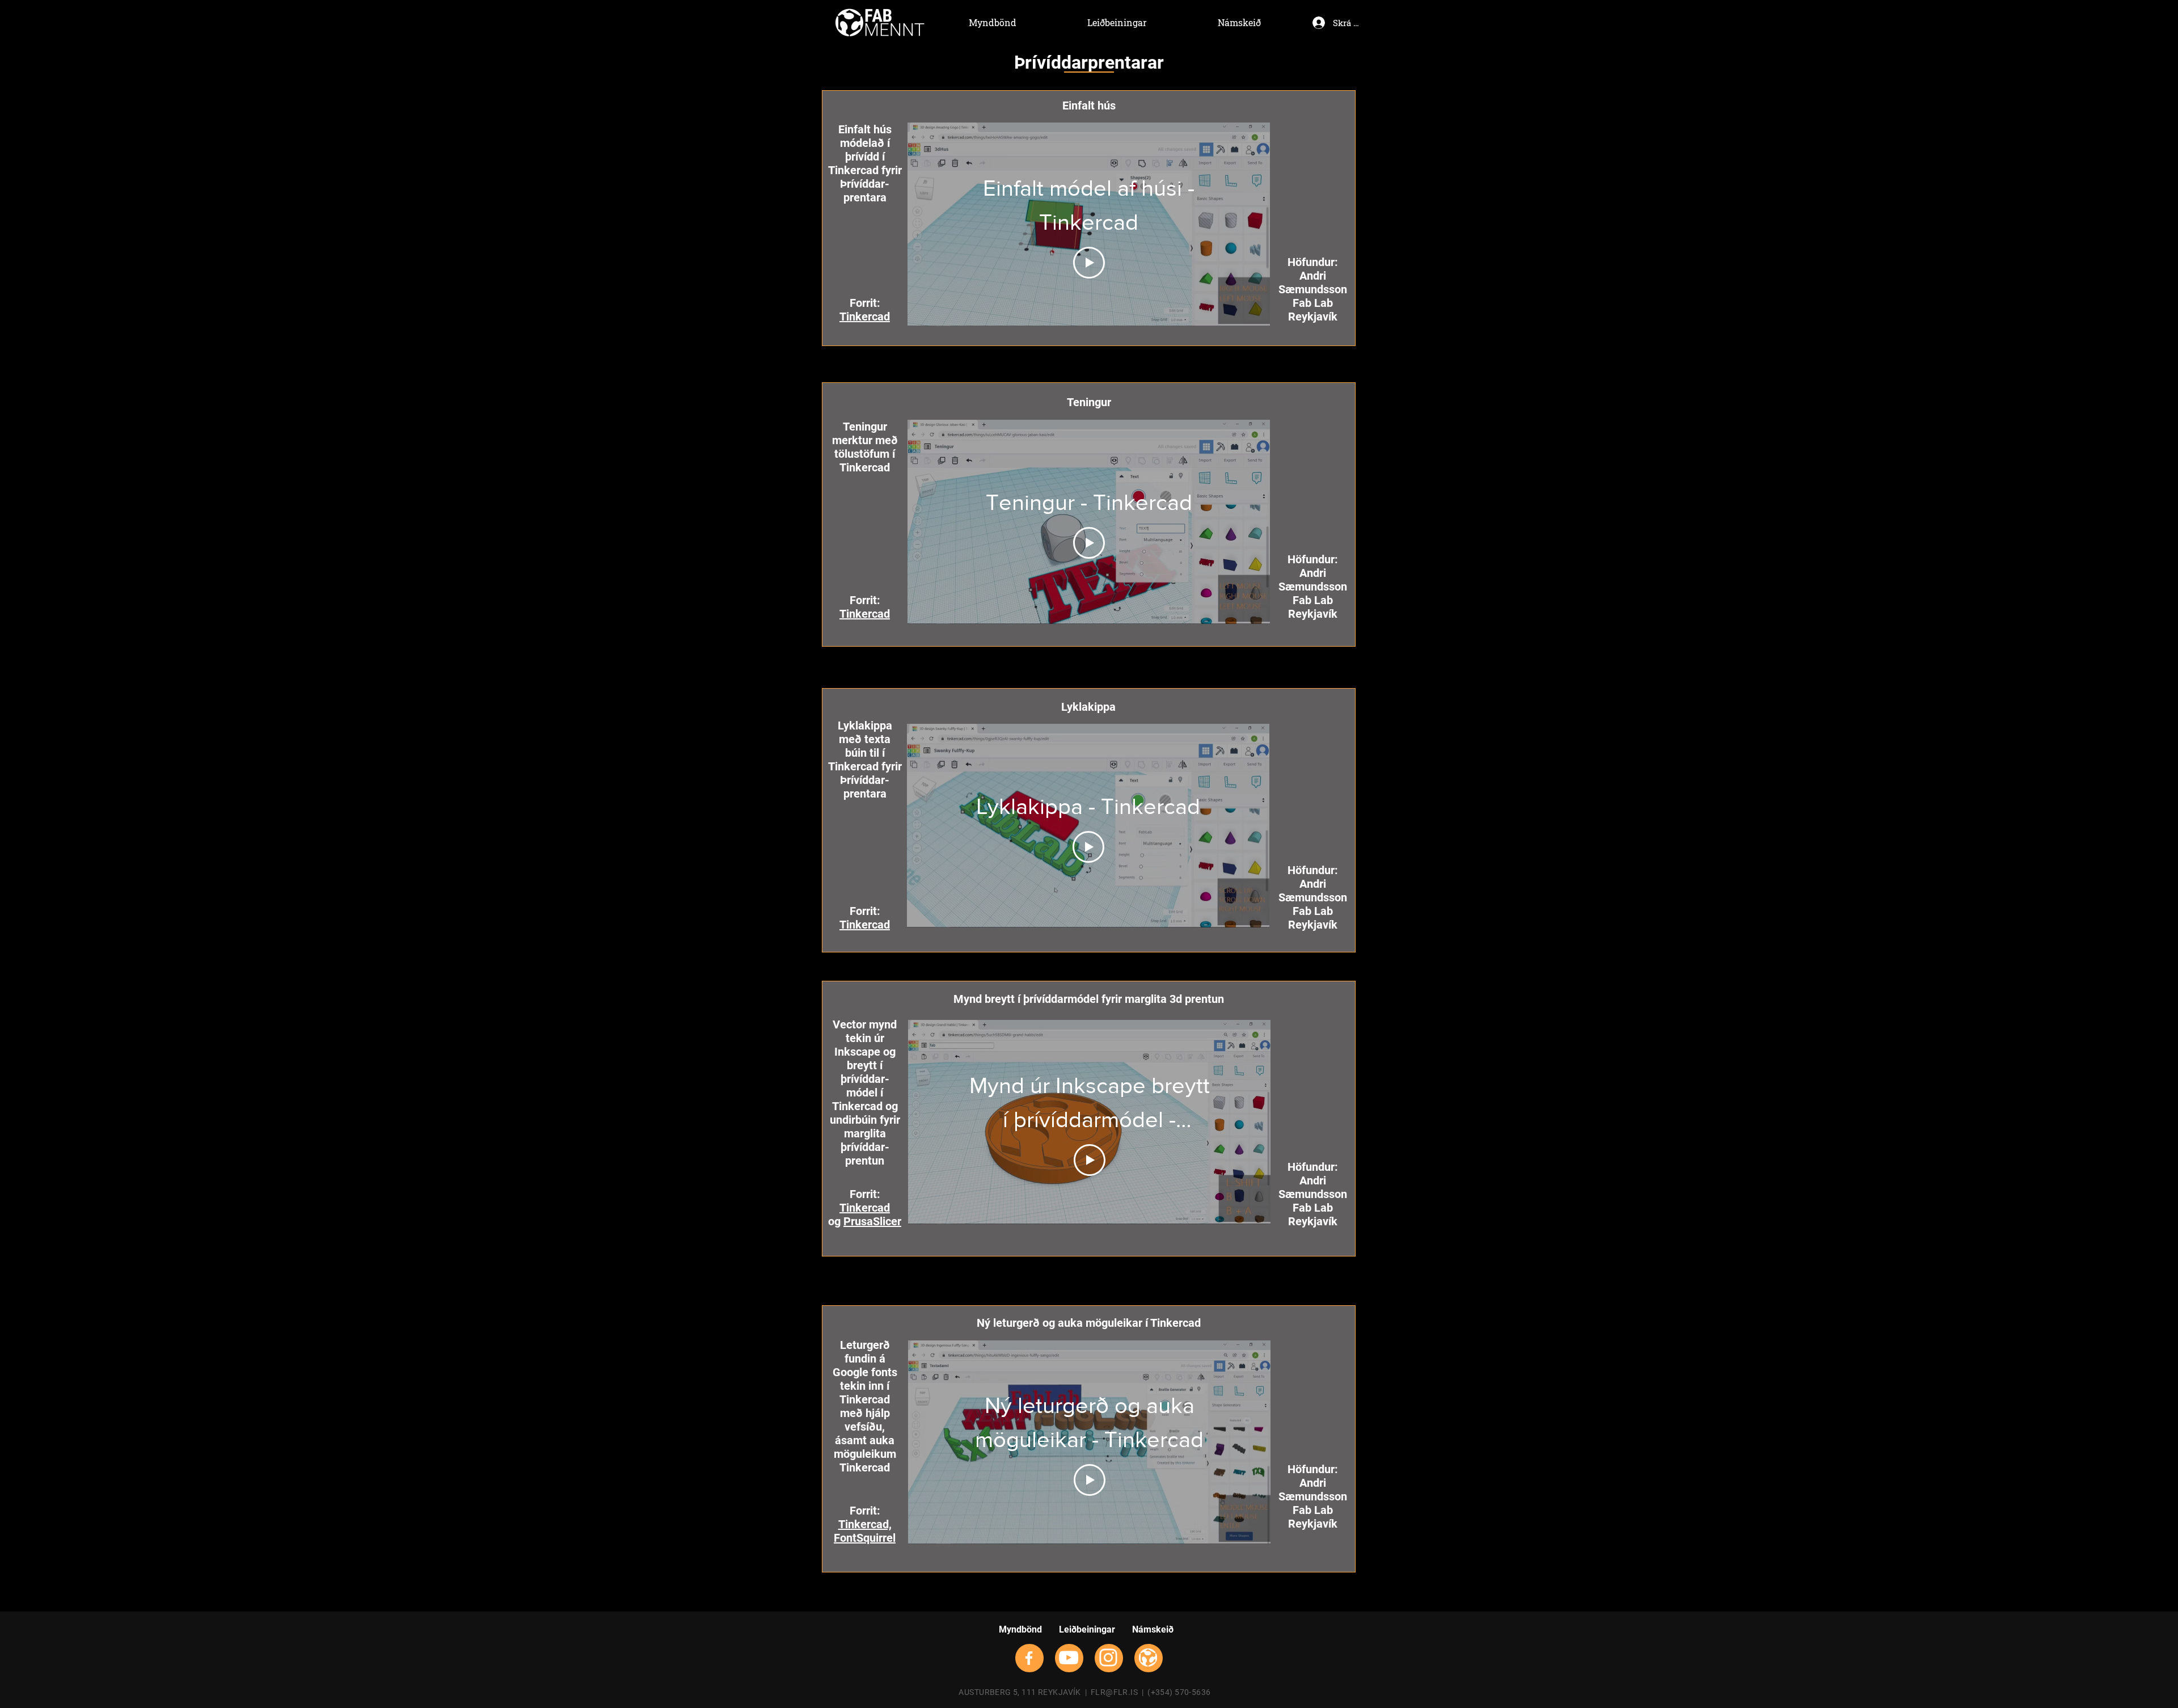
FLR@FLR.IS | (1119, 1692)
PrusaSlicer (872, 1221)
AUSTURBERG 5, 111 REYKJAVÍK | (1024, 1692)
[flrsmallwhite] (1148, 1658)
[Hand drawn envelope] (880, 23)
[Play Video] (1089, 263)
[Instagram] (1108, 1658)
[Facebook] (1029, 1658)
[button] (1089, 62)
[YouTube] (1069, 1658)
